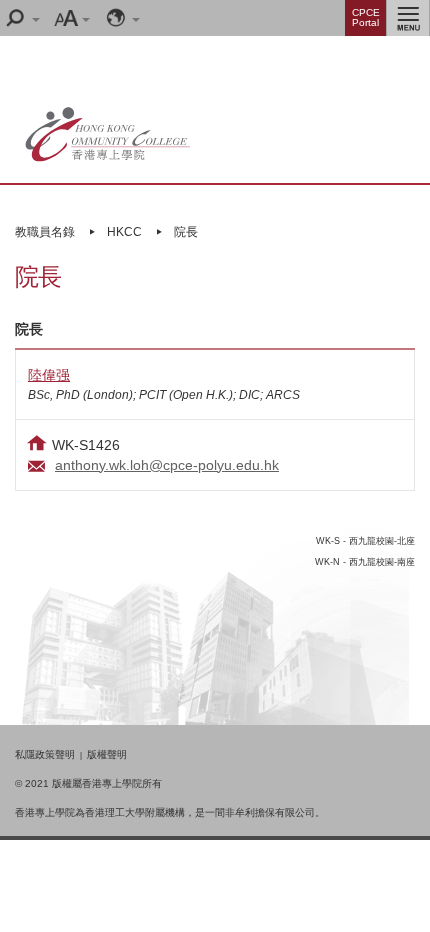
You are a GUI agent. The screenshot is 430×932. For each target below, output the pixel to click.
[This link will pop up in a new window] (149, 76)
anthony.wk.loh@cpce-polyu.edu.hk (167, 465)
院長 (186, 232)
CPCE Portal (366, 17)
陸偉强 (49, 375)
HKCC (124, 232)
